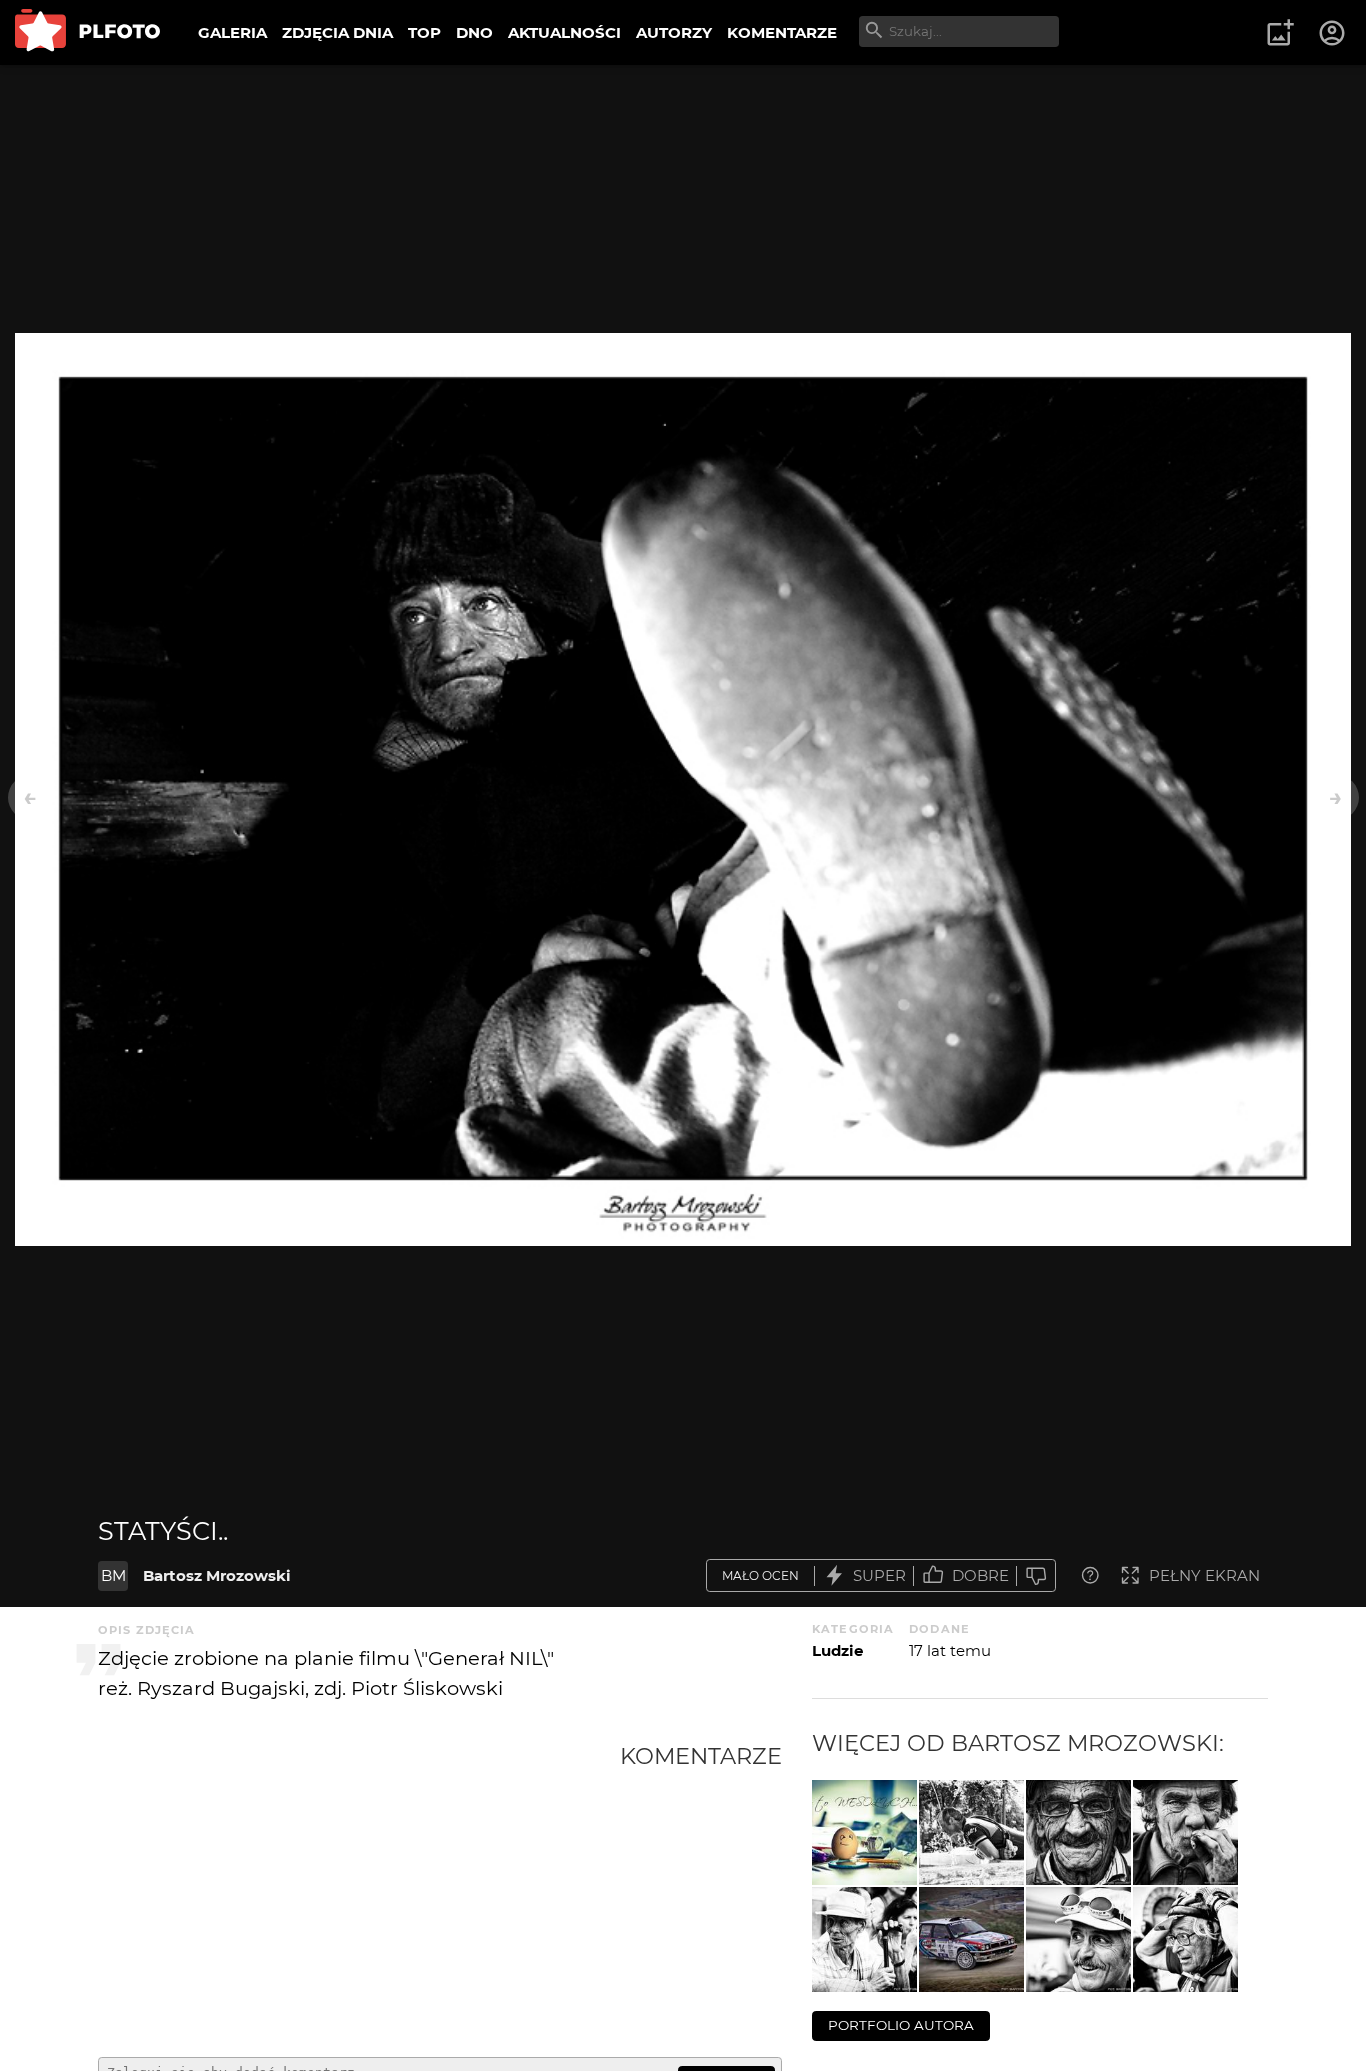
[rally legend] (971, 1939)
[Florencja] (864, 1939)
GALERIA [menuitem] (232, 32)
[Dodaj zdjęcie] (1280, 33)
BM (113, 1575)
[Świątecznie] (864, 1832)
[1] (1185, 1832)
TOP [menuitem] (424, 32)
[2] (1078, 1832)
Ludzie (837, 1650)
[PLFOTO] (87, 32)
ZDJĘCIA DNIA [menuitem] (337, 32)
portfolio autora (901, 2025)
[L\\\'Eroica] (971, 1832)
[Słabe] (1036, 1575)
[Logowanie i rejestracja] (1333, 33)
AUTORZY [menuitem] (674, 32)
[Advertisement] (359, 1892)
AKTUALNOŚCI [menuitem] (564, 32)
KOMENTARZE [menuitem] (782, 32)
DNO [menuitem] (474, 32)
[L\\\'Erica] (1078, 1939)
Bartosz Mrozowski (217, 1575)
